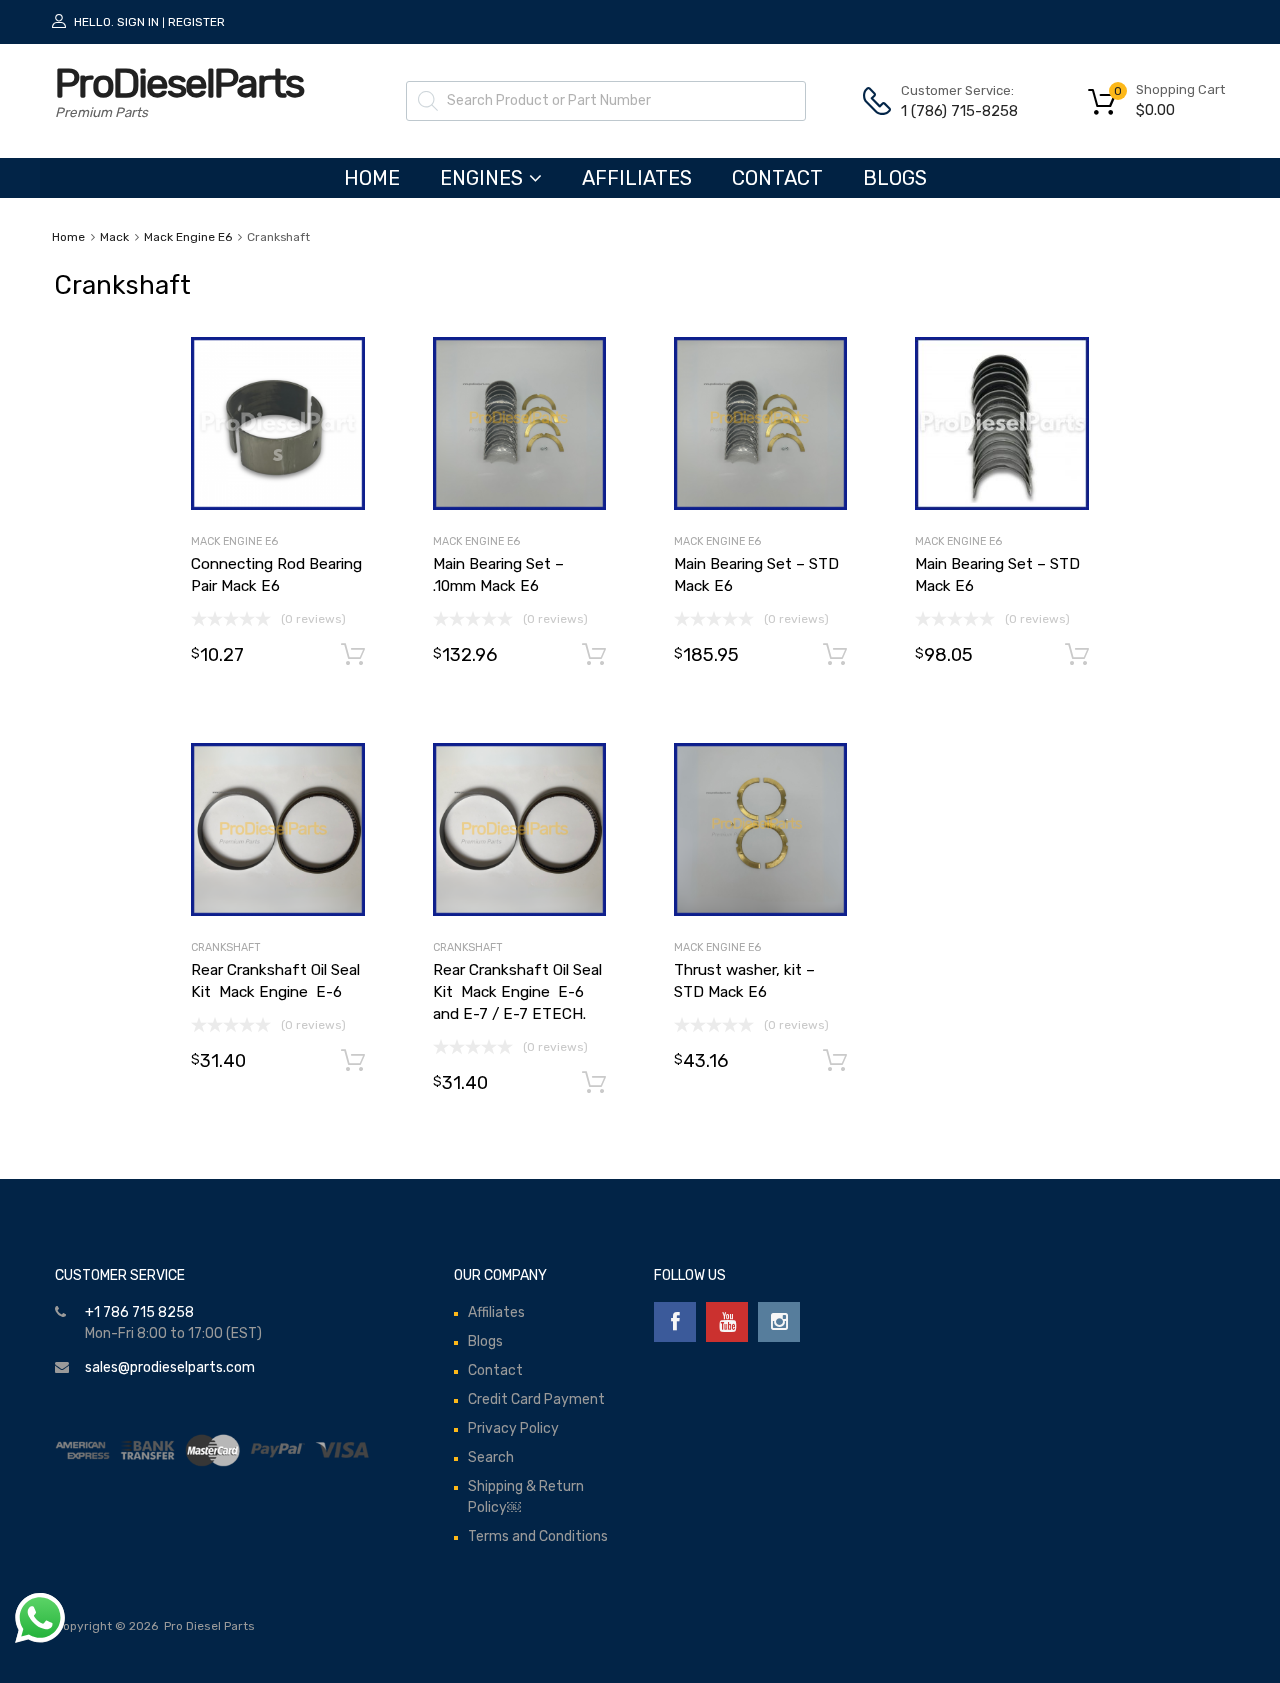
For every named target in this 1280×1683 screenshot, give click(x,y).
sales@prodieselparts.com (170, 1367)
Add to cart (353, 655)
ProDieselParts (179, 83)
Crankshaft (226, 947)
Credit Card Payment (536, 1399)
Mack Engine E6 (188, 237)
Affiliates (637, 178)
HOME (372, 178)
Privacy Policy (513, 1428)
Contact (777, 178)
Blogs (895, 178)
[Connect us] (675, 1322)
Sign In (138, 22)
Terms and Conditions (538, 1536)
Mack (114, 237)
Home (68, 237)
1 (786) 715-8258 (950, 111)
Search (491, 1457)
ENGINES (481, 178)
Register (196, 22)
